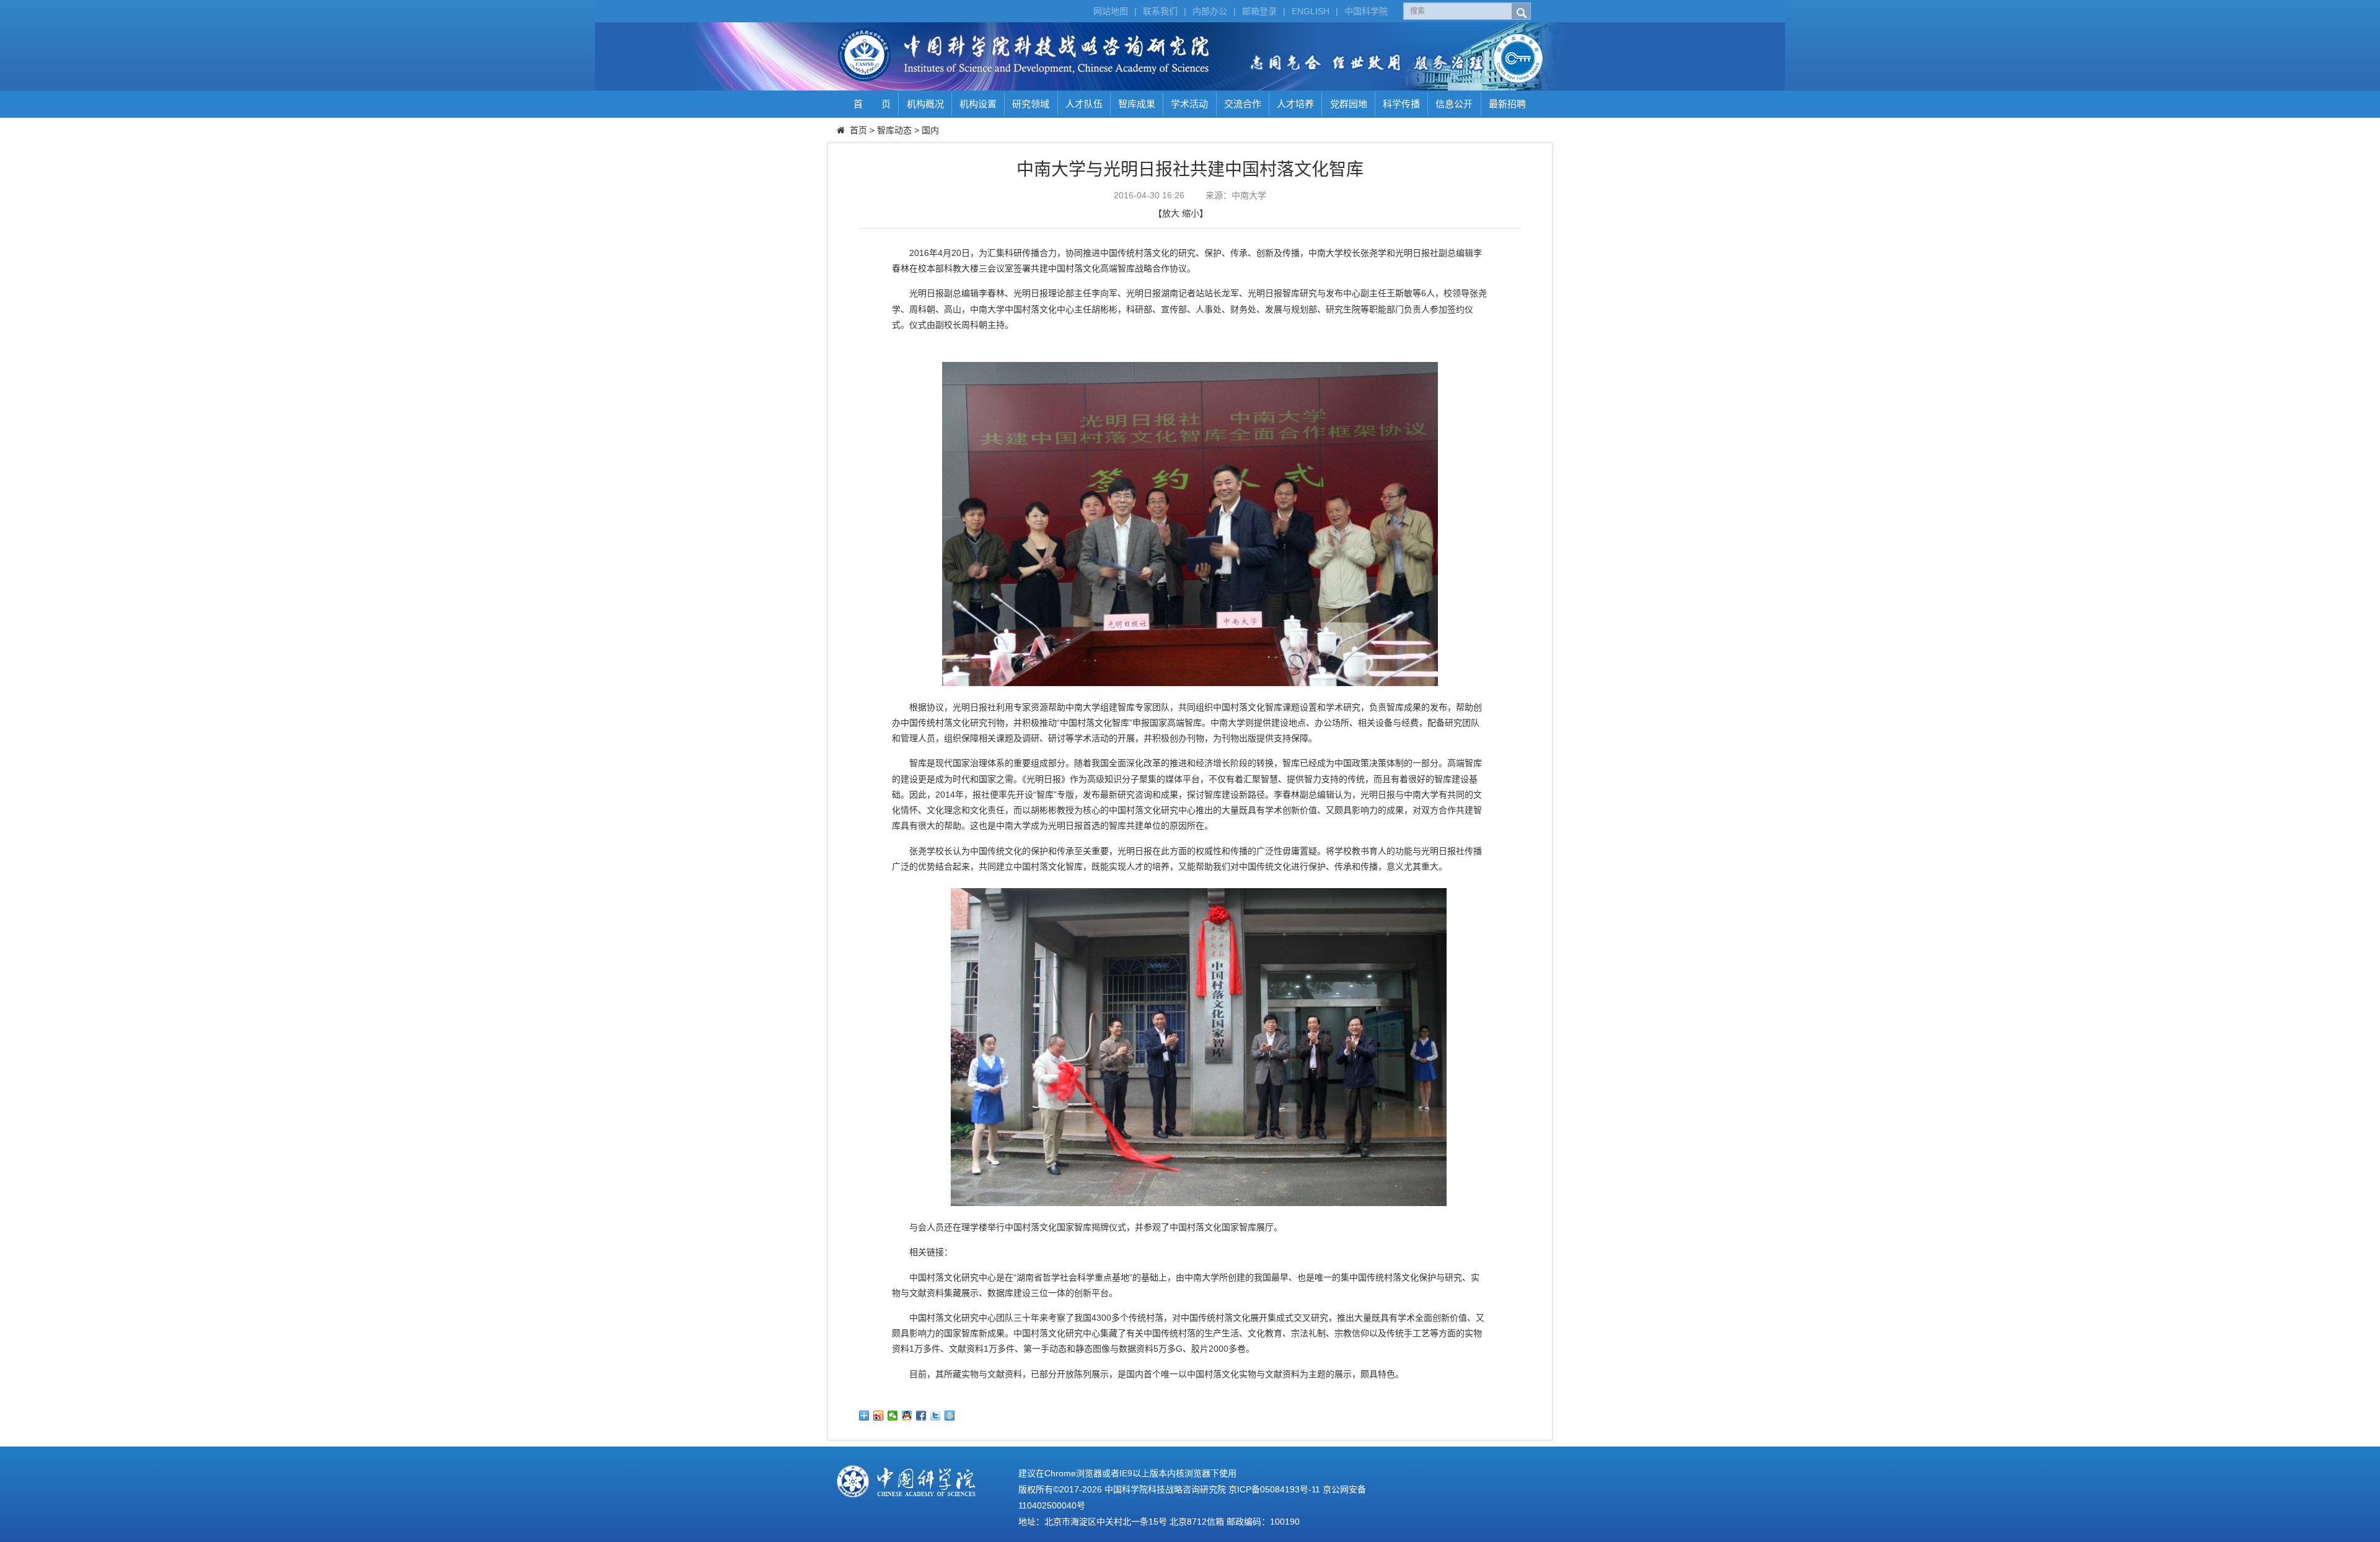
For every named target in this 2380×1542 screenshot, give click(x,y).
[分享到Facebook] (921, 1416)
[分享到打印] (950, 1416)
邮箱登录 (1259, 11)
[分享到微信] (893, 1416)
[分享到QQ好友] (907, 1416)
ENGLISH (1311, 11)
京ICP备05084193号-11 (1274, 1489)
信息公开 (1454, 104)
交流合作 (1243, 104)
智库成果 (1137, 104)
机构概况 (925, 104)
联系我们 (1160, 11)
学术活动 (1189, 104)
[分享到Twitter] (936, 1416)
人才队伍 (1084, 104)
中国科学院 (1366, 11)
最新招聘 (1507, 104)
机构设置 (978, 104)
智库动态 (894, 130)
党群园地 (1349, 104)
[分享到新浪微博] (879, 1416)
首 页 (872, 104)
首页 (858, 130)
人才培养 (1295, 104)
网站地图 (1111, 11)
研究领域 (1031, 104)
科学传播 (1401, 104)
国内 (930, 130)
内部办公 (1210, 11)
